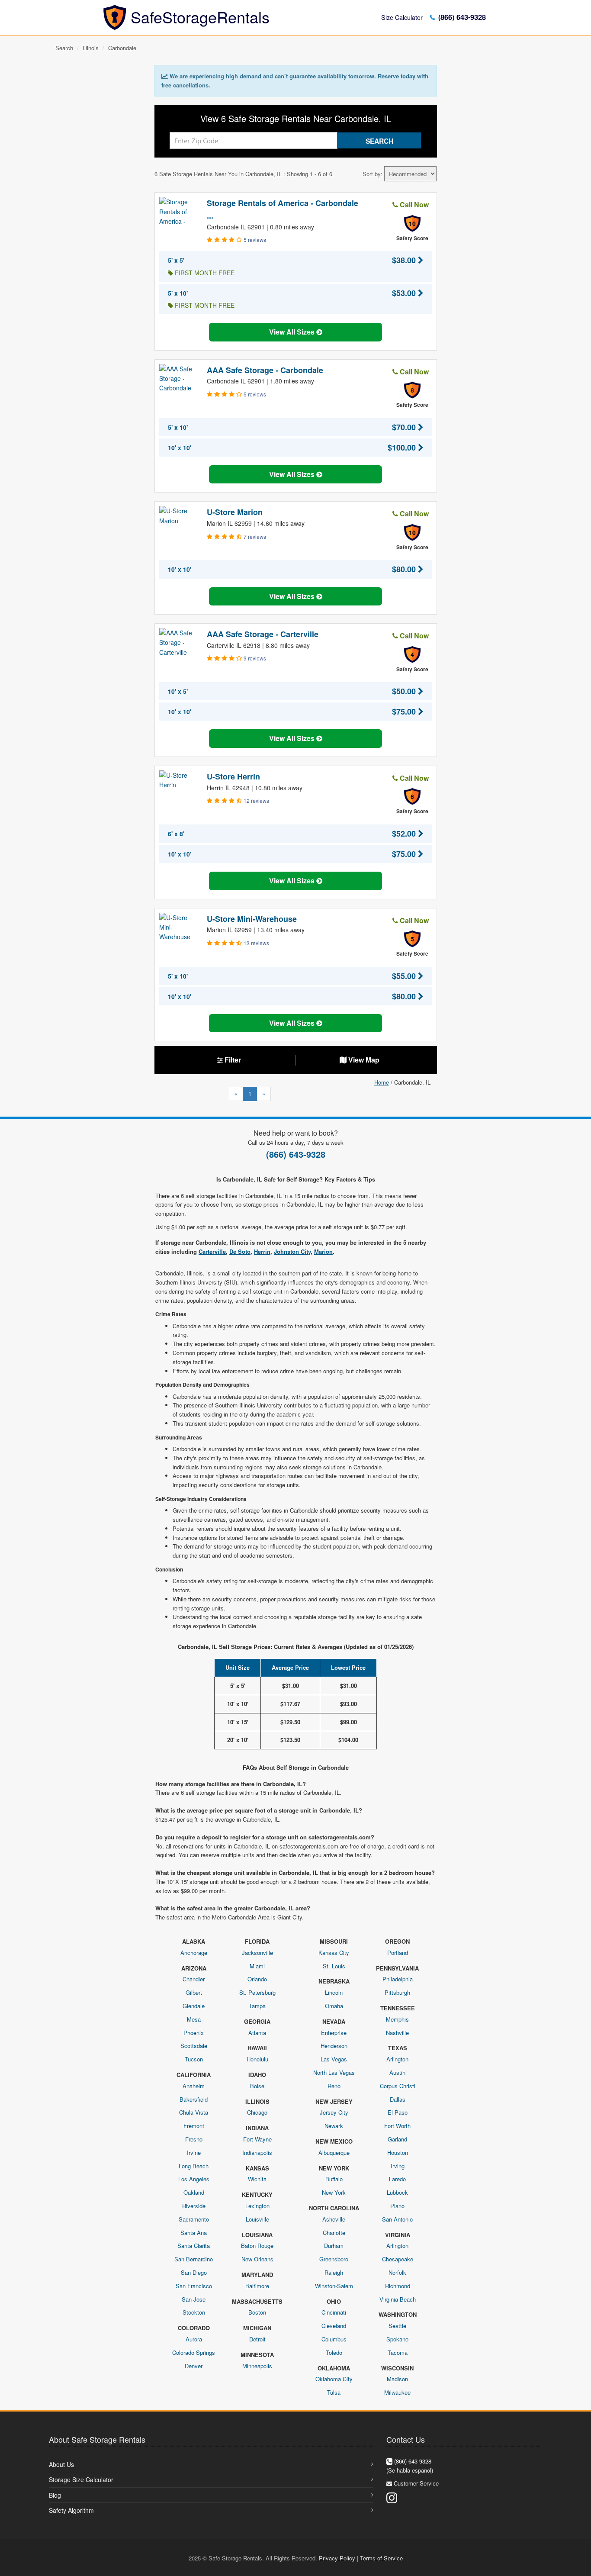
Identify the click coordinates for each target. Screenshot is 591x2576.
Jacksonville (257, 1953)
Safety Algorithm (71, 2510)
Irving (398, 2166)
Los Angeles (194, 2179)
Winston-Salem (334, 2286)
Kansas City (334, 1953)
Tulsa (334, 2392)
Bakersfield (194, 2099)
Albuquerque (334, 2153)
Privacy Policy (337, 2558)
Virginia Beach (398, 2299)
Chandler (194, 1979)
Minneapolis (257, 2366)
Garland (397, 2139)
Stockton (194, 2312)
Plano (397, 2206)
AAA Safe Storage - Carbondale (265, 370)
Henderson (334, 2046)
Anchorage (194, 1953)
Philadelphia (398, 1979)
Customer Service (416, 2483)
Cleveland (334, 2326)
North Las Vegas (334, 2072)
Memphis (397, 2019)
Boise (257, 2086)
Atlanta (257, 2033)
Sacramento (194, 2219)
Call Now (413, 204)
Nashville (397, 2033)
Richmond (398, 2286)
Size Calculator (402, 17)
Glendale (194, 2006)
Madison (397, 2379)
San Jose (194, 2299)
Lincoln (334, 1992)
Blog (55, 2495)
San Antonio (397, 2219)
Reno (334, 2086)
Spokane (397, 2339)
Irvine (194, 2153)
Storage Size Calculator (81, 2479)
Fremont (194, 2126)
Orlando (257, 1979)
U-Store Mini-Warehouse (252, 919)
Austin (397, 2072)
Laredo (397, 2179)
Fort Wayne (257, 2139)
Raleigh (334, 2272)
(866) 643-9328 (461, 17)
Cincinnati (334, 2312)
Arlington (397, 2059)
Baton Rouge (257, 2246)
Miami (257, 1966)
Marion (323, 1251)
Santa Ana (194, 2233)
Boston (257, 2312)
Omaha (334, 2006)
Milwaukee (397, 2392)
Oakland (194, 2192)
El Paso (398, 2112)
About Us (61, 2464)
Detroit (257, 2339)
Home (382, 1082)
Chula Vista (194, 2112)
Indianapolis (257, 2153)
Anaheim (194, 2086)
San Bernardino (194, 2259)
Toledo (334, 2352)
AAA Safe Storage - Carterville (263, 634)
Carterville (212, 1251)
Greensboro (334, 2259)
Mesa (194, 2019)
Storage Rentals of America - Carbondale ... (283, 209)
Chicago (257, 2112)
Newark (334, 2126)
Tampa (257, 2006)
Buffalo (334, 2179)
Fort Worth (397, 2126)
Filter (232, 1060)
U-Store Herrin (233, 776)
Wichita (257, 2179)
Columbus (334, 2339)
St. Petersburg (257, 1992)
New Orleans (257, 2259)
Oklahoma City (334, 2379)
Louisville (257, 2219)
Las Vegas (334, 2059)
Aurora (194, 2339)
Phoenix (194, 2033)
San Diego (194, 2272)
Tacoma (398, 2352)
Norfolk (397, 2272)
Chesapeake (398, 2259)
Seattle (397, 2326)
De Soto (240, 1251)
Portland (398, 1953)
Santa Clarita (194, 2246)
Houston (398, 2153)
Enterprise (334, 2033)
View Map (363, 1060)
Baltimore (257, 2286)
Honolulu (257, 2059)
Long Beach (194, 2166)
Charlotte (334, 2233)
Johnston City (292, 1251)
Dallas (398, 2099)
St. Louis (334, 1966)
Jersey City (334, 2112)
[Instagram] (392, 2497)
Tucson (194, 2059)
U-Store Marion (235, 512)
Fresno (194, 2139)
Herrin (262, 1251)
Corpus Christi (398, 2086)
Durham (334, 2246)
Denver (194, 2366)
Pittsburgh (397, 1992)
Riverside (194, 2206)
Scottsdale (194, 2046)
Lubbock (397, 2192)
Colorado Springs (194, 2352)
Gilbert (194, 1992)
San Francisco (194, 2286)
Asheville (334, 2219)
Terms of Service (381, 2558)
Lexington (257, 2206)
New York (334, 2192)
